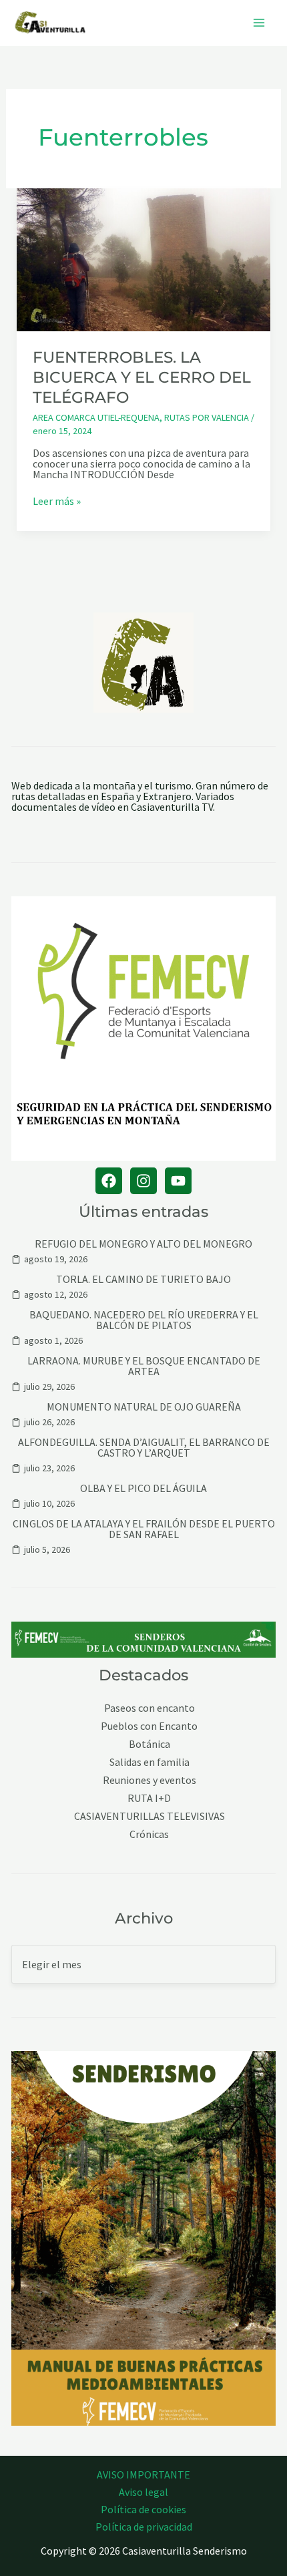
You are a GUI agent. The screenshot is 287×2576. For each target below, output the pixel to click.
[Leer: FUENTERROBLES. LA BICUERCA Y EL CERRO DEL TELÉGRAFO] (144, 258)
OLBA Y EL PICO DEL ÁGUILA (143, 1488)
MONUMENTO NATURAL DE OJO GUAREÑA (144, 1407)
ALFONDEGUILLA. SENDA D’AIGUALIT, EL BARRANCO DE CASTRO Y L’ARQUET (144, 1447)
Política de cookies (143, 2509)
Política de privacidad (144, 2527)
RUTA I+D (149, 1798)
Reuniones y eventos (150, 1780)
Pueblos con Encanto (149, 1726)
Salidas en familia (150, 1762)
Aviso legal (143, 2492)
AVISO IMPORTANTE (143, 2474)
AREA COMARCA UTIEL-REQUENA (96, 417)
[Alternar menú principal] (259, 23)
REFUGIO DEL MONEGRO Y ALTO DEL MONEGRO (143, 1244)
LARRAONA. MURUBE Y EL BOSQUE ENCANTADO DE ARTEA (144, 1366)
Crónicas (149, 1834)
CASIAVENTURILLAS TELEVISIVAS (150, 1816)
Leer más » (57, 501)
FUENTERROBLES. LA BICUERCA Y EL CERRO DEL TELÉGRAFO (142, 377)
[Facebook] (109, 1181)
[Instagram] (143, 1181)
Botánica (150, 1744)
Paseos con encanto (150, 1708)
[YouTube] (178, 1181)
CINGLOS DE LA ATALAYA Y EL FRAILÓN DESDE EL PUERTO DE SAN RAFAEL (144, 1529)
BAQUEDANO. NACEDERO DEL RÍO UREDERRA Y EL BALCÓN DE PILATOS (144, 1320)
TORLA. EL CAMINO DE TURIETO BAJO (143, 1279)
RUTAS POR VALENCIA (207, 417)
